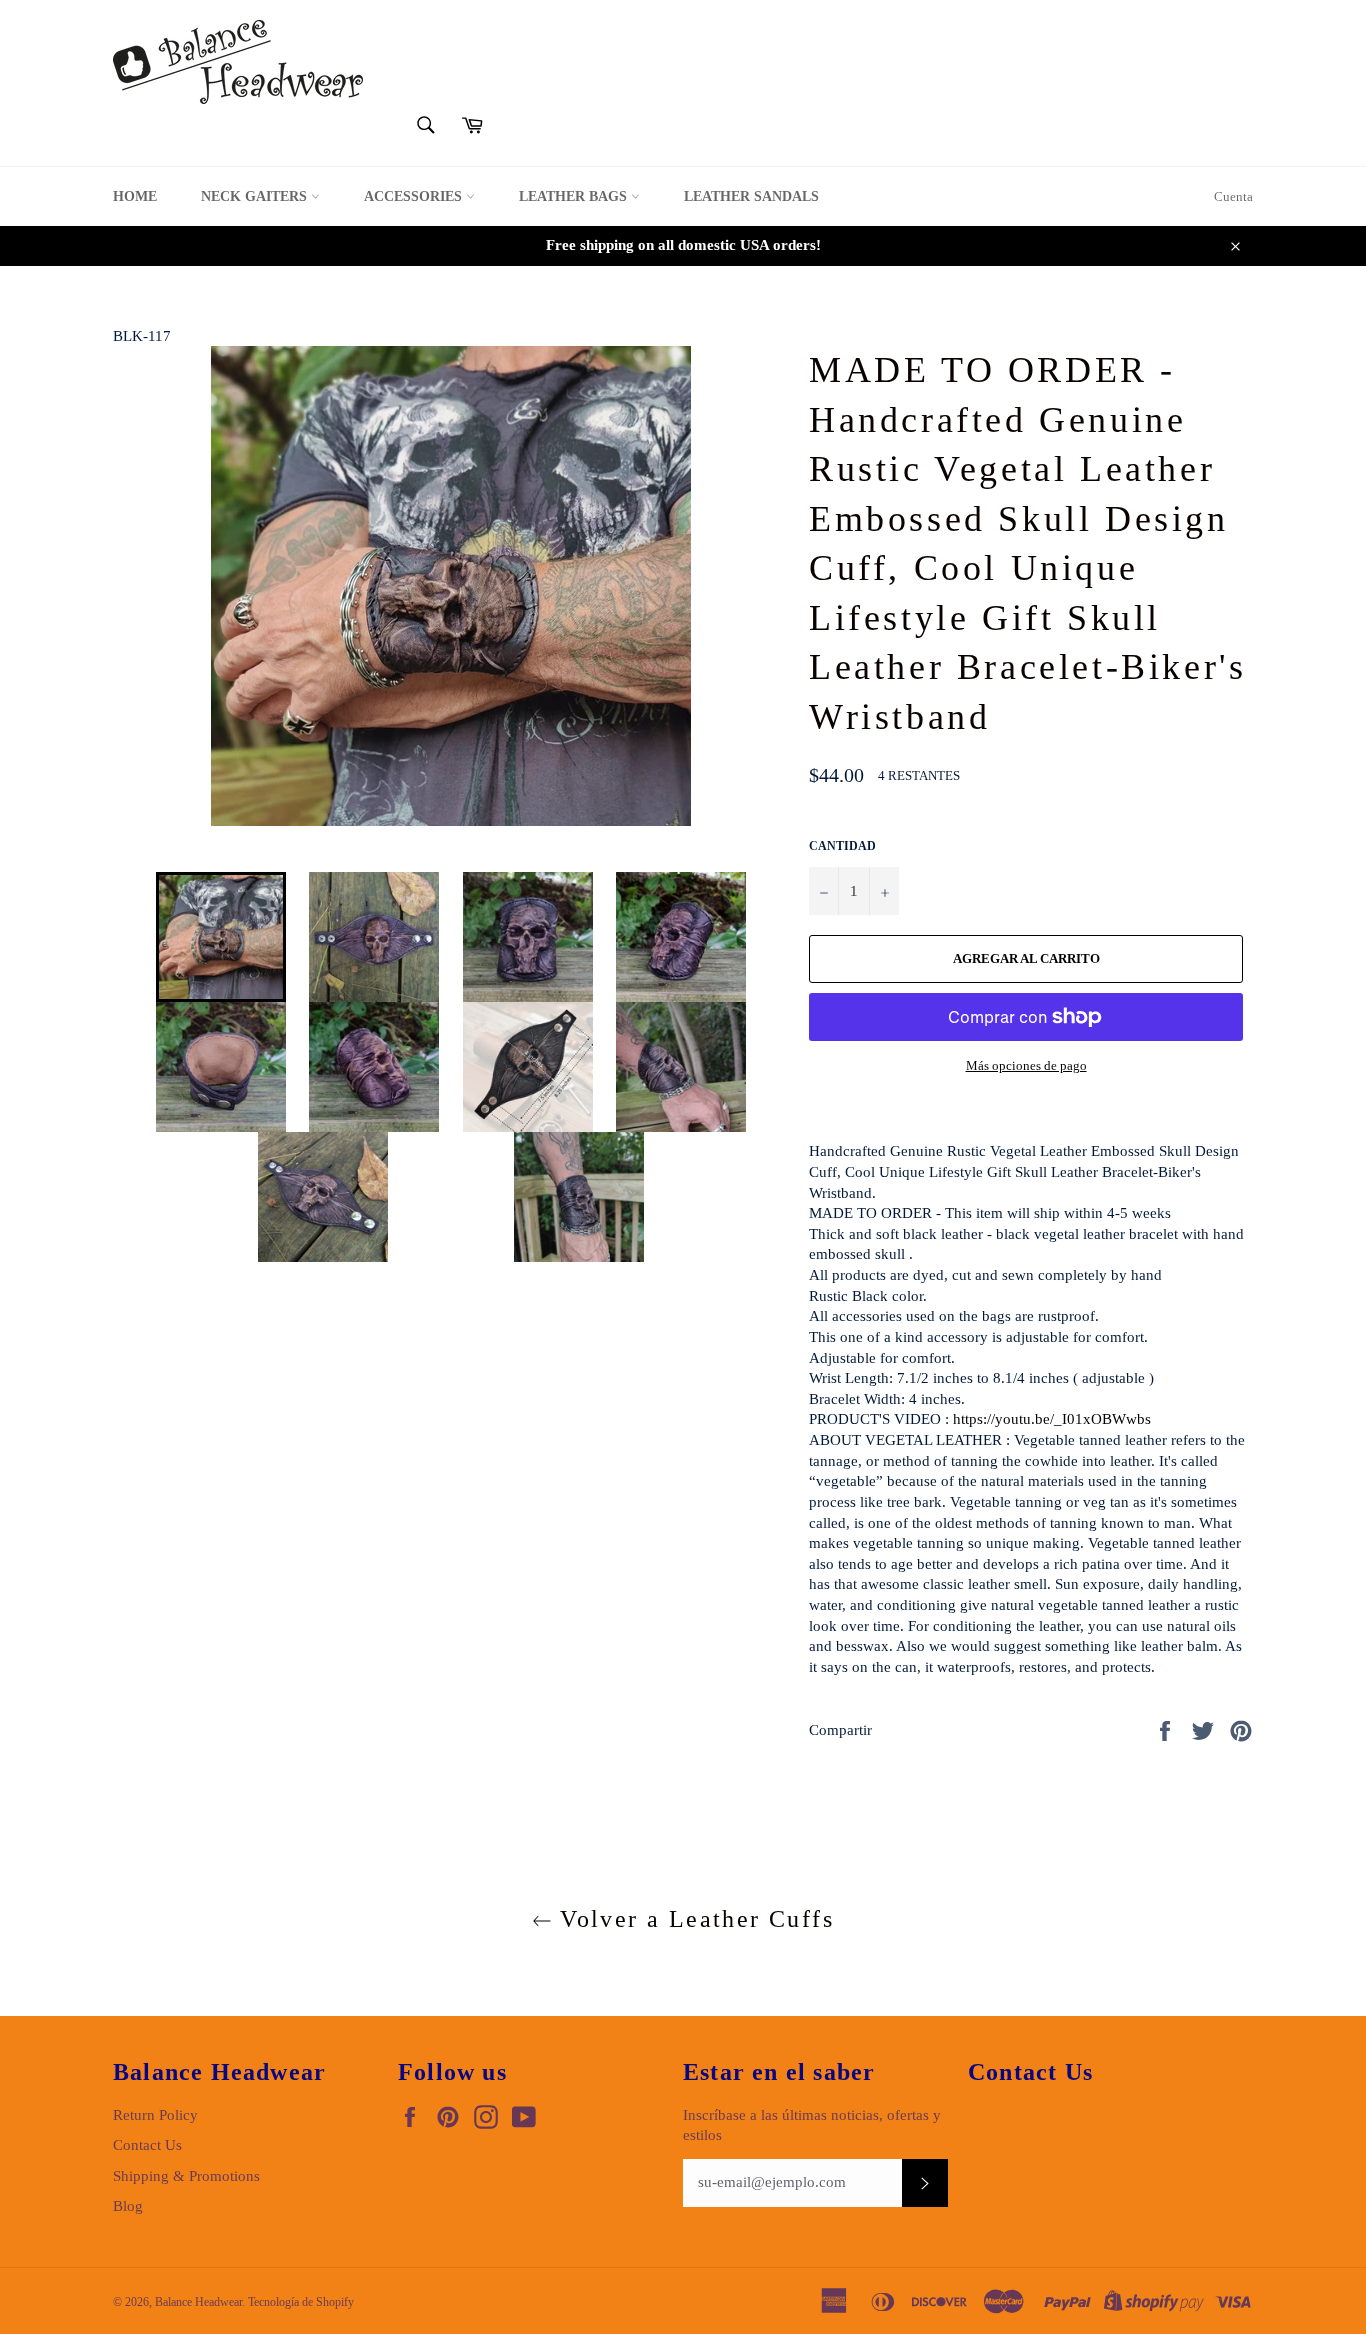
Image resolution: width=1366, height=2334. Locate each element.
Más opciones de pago (1026, 1065)
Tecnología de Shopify (301, 2302)
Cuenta (1233, 196)
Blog (128, 2206)
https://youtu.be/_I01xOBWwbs (1052, 1419)
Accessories (415, 196)
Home (135, 196)
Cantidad (842, 846)
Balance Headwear (198, 2302)
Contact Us (147, 2145)
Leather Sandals (751, 196)
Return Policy (155, 2115)
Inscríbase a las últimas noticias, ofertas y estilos (812, 2125)
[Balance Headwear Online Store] (238, 62)
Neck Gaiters (256, 196)
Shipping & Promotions (186, 2176)
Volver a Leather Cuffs (693, 1919)
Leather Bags (575, 196)
